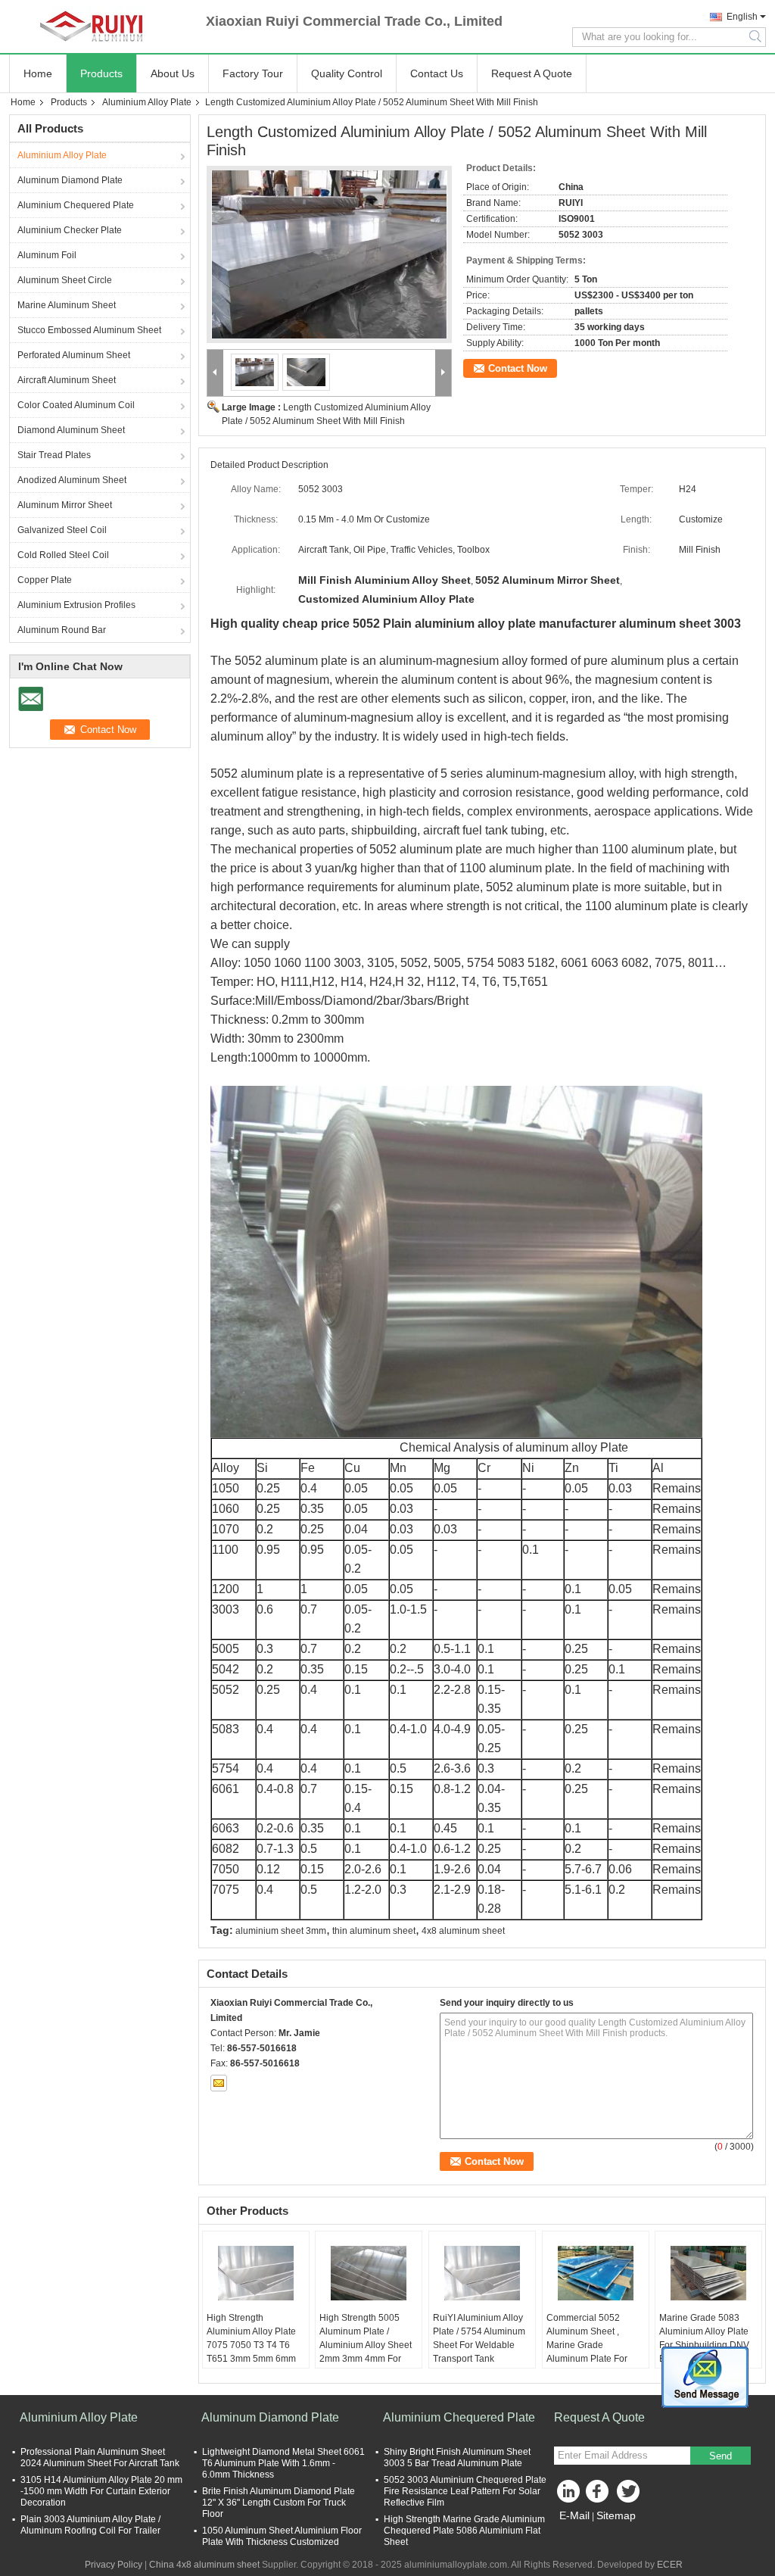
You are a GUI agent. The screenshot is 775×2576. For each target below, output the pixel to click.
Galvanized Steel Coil (62, 530)
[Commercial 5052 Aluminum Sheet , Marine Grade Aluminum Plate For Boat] (596, 2273)
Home (38, 73)
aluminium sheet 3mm (281, 1931)
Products (101, 73)
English (742, 17)
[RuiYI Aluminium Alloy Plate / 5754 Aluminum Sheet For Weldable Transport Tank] (482, 2273)
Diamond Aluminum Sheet (71, 430)
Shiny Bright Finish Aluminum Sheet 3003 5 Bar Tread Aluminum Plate (457, 2457)
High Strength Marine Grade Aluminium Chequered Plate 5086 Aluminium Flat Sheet (464, 2531)
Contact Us (437, 73)
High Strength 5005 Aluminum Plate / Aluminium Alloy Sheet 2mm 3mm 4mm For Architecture (366, 2345)
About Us (173, 73)
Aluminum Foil (47, 255)
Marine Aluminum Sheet (67, 305)
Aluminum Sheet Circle (65, 280)
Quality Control (347, 73)
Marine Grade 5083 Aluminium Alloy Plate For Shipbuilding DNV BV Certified (704, 2338)
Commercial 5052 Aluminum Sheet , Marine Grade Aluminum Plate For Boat (587, 2345)
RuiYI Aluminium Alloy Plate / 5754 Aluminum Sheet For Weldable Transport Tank (479, 2338)
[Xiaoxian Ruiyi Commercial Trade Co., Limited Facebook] (599, 2495)
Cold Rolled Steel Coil (63, 555)
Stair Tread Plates (54, 455)
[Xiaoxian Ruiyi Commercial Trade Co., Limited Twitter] (630, 2495)
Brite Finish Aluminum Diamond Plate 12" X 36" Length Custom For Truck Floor (279, 2503)
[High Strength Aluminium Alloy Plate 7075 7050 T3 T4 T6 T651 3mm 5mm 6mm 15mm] (256, 2273)
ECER (670, 2565)
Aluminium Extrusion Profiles (76, 605)
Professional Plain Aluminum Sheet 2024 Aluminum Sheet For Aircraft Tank (100, 2457)
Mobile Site (586, 2534)
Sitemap (616, 2515)
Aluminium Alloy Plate (147, 102)
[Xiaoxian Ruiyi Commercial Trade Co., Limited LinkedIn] (569, 2495)
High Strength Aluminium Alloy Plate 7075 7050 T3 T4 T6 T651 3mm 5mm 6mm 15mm (251, 2345)
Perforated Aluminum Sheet (74, 355)
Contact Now (518, 368)
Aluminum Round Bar (62, 630)
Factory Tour (253, 73)
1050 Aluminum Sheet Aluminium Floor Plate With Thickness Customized (282, 2536)
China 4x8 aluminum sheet (204, 2565)
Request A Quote (532, 73)
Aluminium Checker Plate (70, 230)
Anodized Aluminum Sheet (72, 480)
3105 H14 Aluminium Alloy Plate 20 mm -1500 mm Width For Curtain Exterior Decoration (101, 2491)
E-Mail (574, 2515)
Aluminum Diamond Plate (70, 180)
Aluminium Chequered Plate (76, 205)
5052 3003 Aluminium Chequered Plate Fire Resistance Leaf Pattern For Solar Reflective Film (465, 2491)
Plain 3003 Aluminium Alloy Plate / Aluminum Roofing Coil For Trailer (90, 2525)
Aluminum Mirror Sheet (65, 505)
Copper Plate (45, 580)
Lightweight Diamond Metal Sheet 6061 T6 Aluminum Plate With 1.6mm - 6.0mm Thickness (283, 2463)
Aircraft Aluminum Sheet (67, 380)
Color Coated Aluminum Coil (76, 405)
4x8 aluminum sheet (463, 1931)
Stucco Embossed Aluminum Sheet (89, 330)
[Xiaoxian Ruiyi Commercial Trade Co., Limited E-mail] (219, 2083)
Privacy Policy (114, 2565)
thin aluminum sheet (374, 1931)
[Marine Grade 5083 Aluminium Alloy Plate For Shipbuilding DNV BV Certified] (708, 2273)
